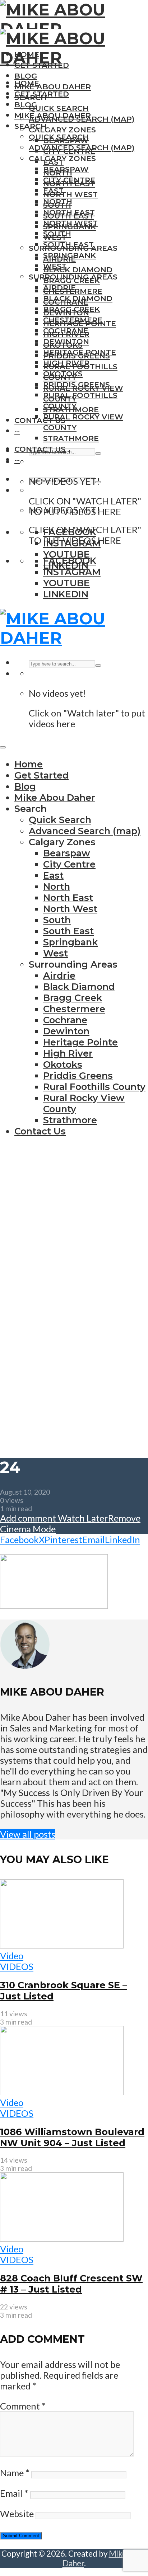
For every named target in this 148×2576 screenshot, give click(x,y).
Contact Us (40, 420)
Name (15, 2473)
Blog (26, 76)
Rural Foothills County (94, 1087)
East (53, 191)
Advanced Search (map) (82, 148)
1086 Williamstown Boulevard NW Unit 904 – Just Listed (72, 2137)
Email (14, 2493)
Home (27, 83)
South (57, 234)
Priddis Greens (77, 384)
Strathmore (71, 438)
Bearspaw (66, 169)
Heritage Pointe (80, 352)
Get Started (42, 94)
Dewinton (66, 341)
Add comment (28, 1518)
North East (69, 212)
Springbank (70, 255)
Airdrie (59, 288)
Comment (23, 2406)
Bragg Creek (71, 309)
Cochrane (66, 331)
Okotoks (63, 374)
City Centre (69, 180)
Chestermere (73, 320)
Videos (17, 1966)
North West (70, 194)
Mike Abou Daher (53, 87)
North (58, 201)
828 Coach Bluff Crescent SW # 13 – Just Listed (71, 2284)
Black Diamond (78, 270)
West (55, 266)
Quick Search (59, 108)
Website (17, 2514)
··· (17, 431)
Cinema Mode (28, 1529)
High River (66, 363)
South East (68, 245)
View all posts (28, 1834)
